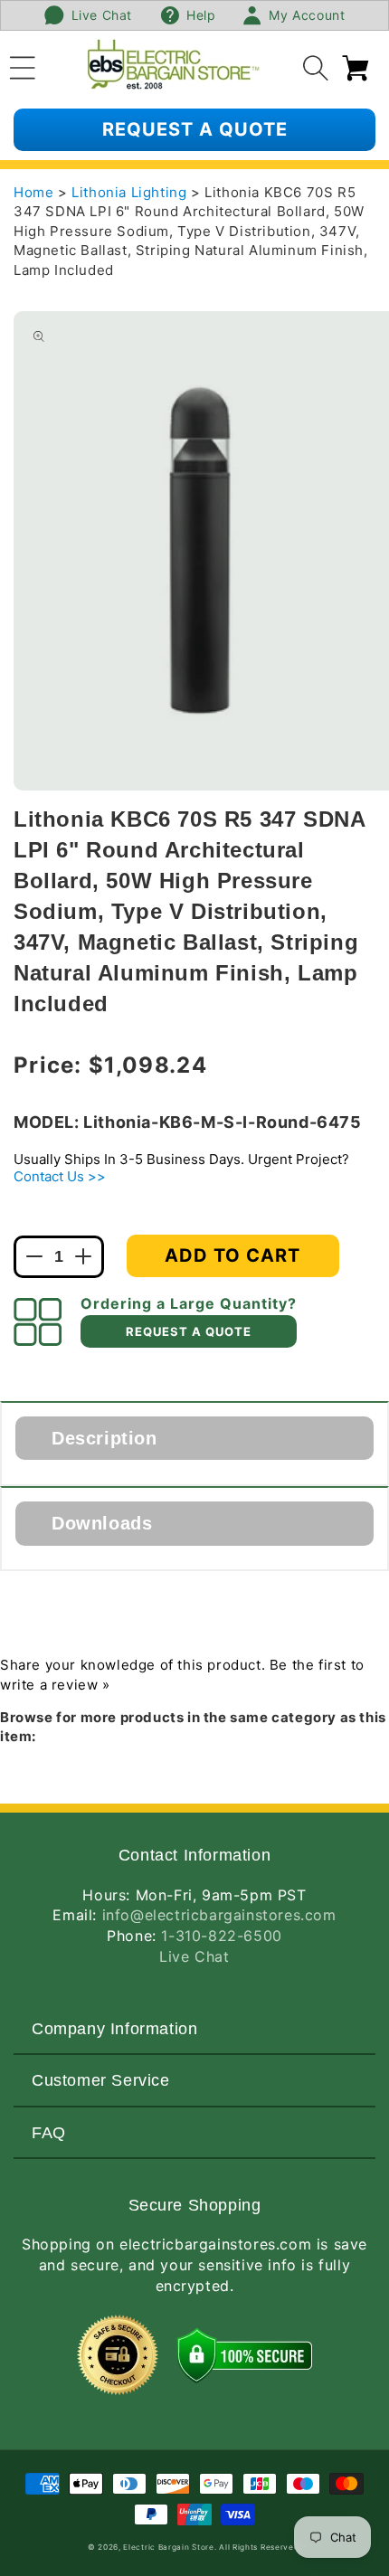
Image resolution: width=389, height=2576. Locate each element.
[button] (23, 65)
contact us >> (60, 1176)
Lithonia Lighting (131, 192)
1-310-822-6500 (221, 1936)
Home (33, 192)
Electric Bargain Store (168, 2547)
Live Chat (194, 1956)
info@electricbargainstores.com (219, 1915)
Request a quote (195, 129)
